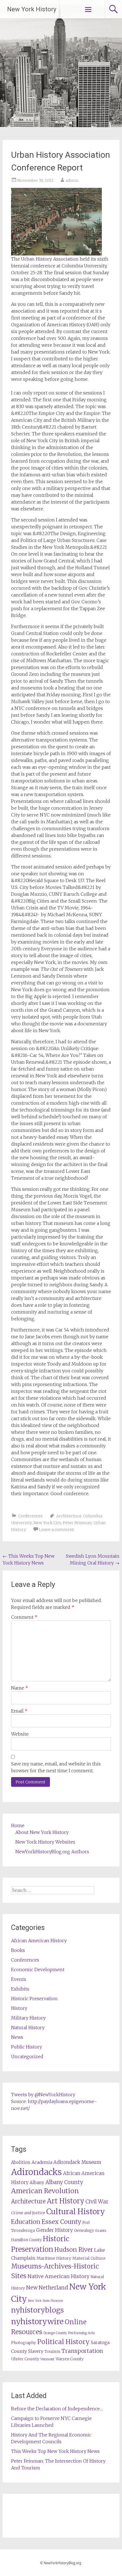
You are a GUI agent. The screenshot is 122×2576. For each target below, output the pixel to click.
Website (20, 1734)
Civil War (97, 2201)
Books (18, 1950)
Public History (27, 2047)
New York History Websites (45, 1842)
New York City (47, 1523)
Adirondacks (36, 2172)
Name (20, 1688)
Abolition (21, 2162)
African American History (39, 1941)
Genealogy (84, 2231)
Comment (24, 1617)
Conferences (30, 1516)
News (17, 2037)
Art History (66, 2201)
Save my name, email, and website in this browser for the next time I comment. (56, 1767)
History (19, 2008)
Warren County (70, 2359)
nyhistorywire (37, 2321)
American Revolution (45, 2191)
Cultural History (76, 2212)
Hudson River (74, 2250)
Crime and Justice (28, 2213)
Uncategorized (27, 2056)
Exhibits (20, 1989)
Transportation (82, 2351)
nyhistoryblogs (37, 2310)
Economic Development (38, 1970)
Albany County (64, 2182)
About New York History (42, 1832)
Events (19, 1979)
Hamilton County (26, 2240)
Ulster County (25, 2359)
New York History (32, 9)
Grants (101, 2231)
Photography (24, 2343)
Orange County (55, 2333)
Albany (37, 2183)
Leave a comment (56, 1530)
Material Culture (89, 2258)
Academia (42, 2162)
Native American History (58, 2276)
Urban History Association (50, 259)
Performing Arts (81, 2333)
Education (26, 2222)
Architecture (69, 1516)
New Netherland (47, 2288)
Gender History (54, 2230)
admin (72, 180)
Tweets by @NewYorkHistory (43, 2095)
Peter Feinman (77, 1523)
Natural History (28, 2027)
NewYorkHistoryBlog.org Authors (52, 1852)
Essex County (61, 2222)
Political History (63, 2342)
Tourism (52, 2352)
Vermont (47, 2359)
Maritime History (54, 2258)
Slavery (36, 2351)
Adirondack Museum (77, 2162)
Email (19, 1711)
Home (18, 1825)
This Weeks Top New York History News (55, 2451)
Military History (28, 2018)
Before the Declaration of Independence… (57, 2409)
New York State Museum (46, 2301)
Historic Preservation (34, 1999)
